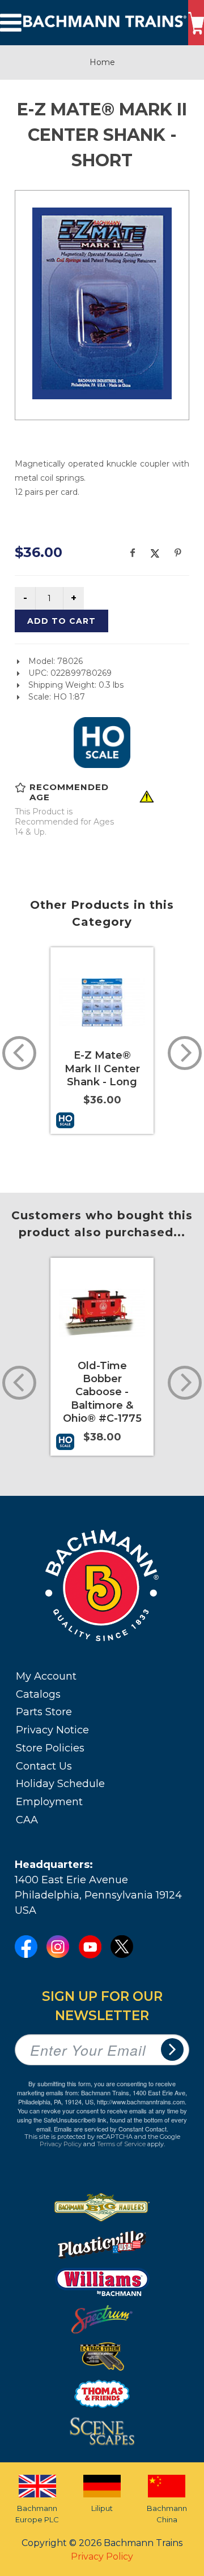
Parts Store (44, 1712)
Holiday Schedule (60, 1784)
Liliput (102, 2508)
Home (102, 62)
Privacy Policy (61, 2144)
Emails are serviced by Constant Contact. (111, 2129)
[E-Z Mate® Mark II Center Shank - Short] (102, 303)
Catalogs (38, 1694)
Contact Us (44, 1766)
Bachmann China (167, 2514)
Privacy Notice (52, 1730)
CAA (27, 1820)
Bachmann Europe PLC (37, 2514)
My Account (46, 1676)
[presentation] (19, 1053)
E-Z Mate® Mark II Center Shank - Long (102, 1069)
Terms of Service (121, 2144)
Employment (49, 1802)
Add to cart (61, 621)
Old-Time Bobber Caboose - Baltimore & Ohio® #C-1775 (102, 1392)
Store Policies (50, 1748)
